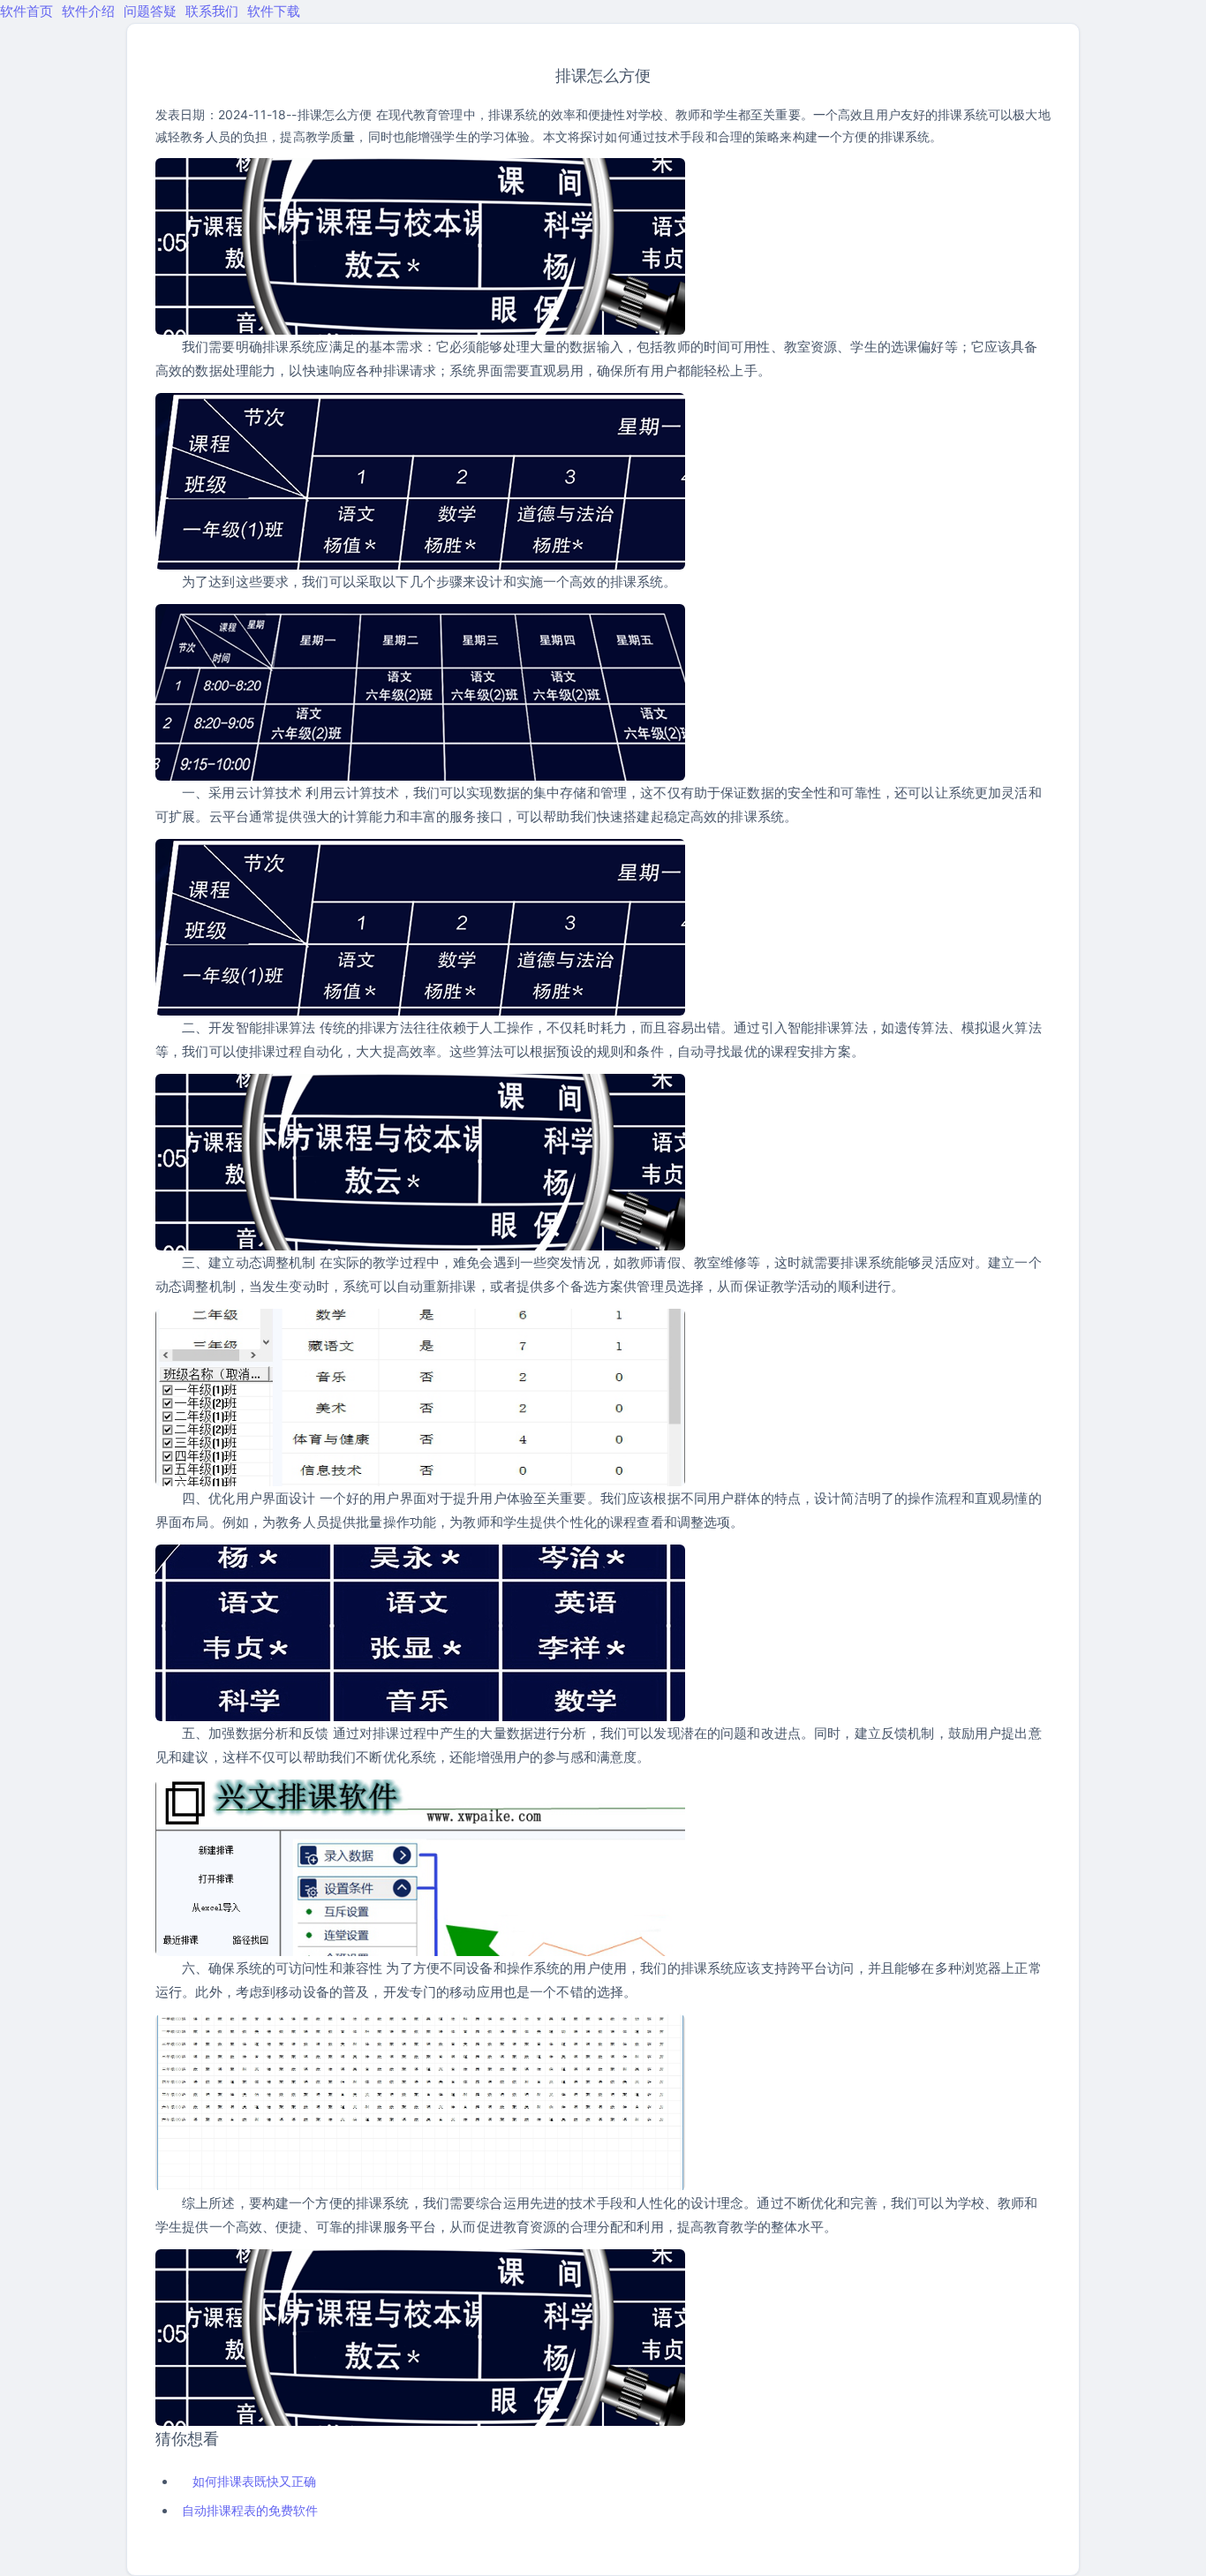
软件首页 (26, 11)
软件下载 (274, 11)
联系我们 (212, 11)
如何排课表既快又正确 (254, 2481)
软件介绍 (88, 11)
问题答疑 (150, 11)
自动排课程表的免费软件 (250, 2510)
